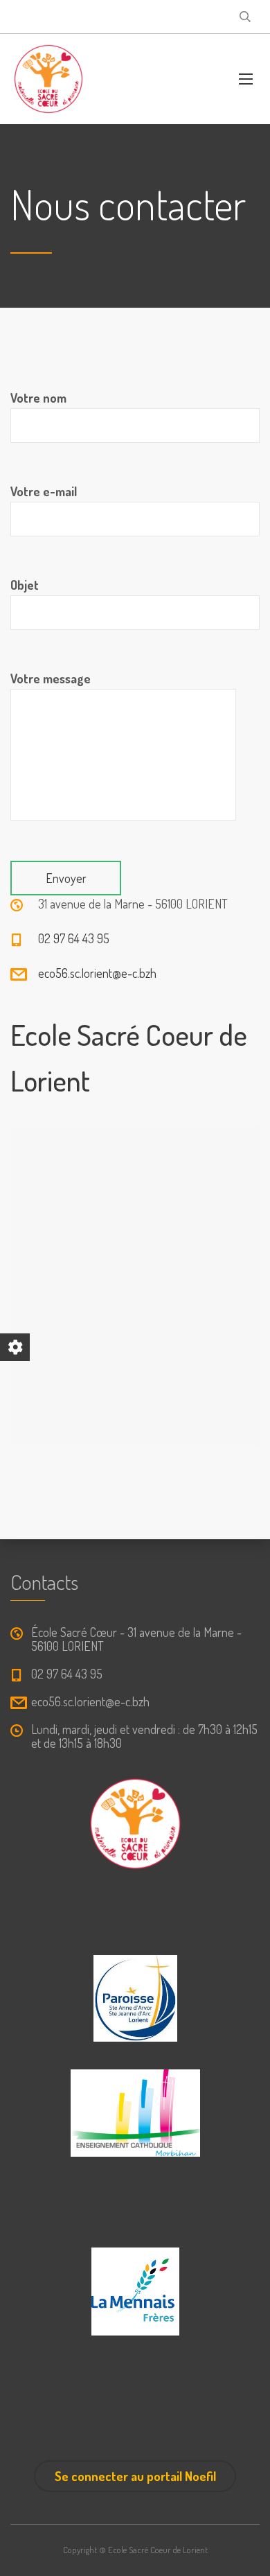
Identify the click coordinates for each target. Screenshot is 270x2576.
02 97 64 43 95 (74, 938)
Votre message (51, 678)
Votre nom (38, 398)
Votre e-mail (44, 491)
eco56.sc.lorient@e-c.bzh (97, 973)
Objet (25, 585)
